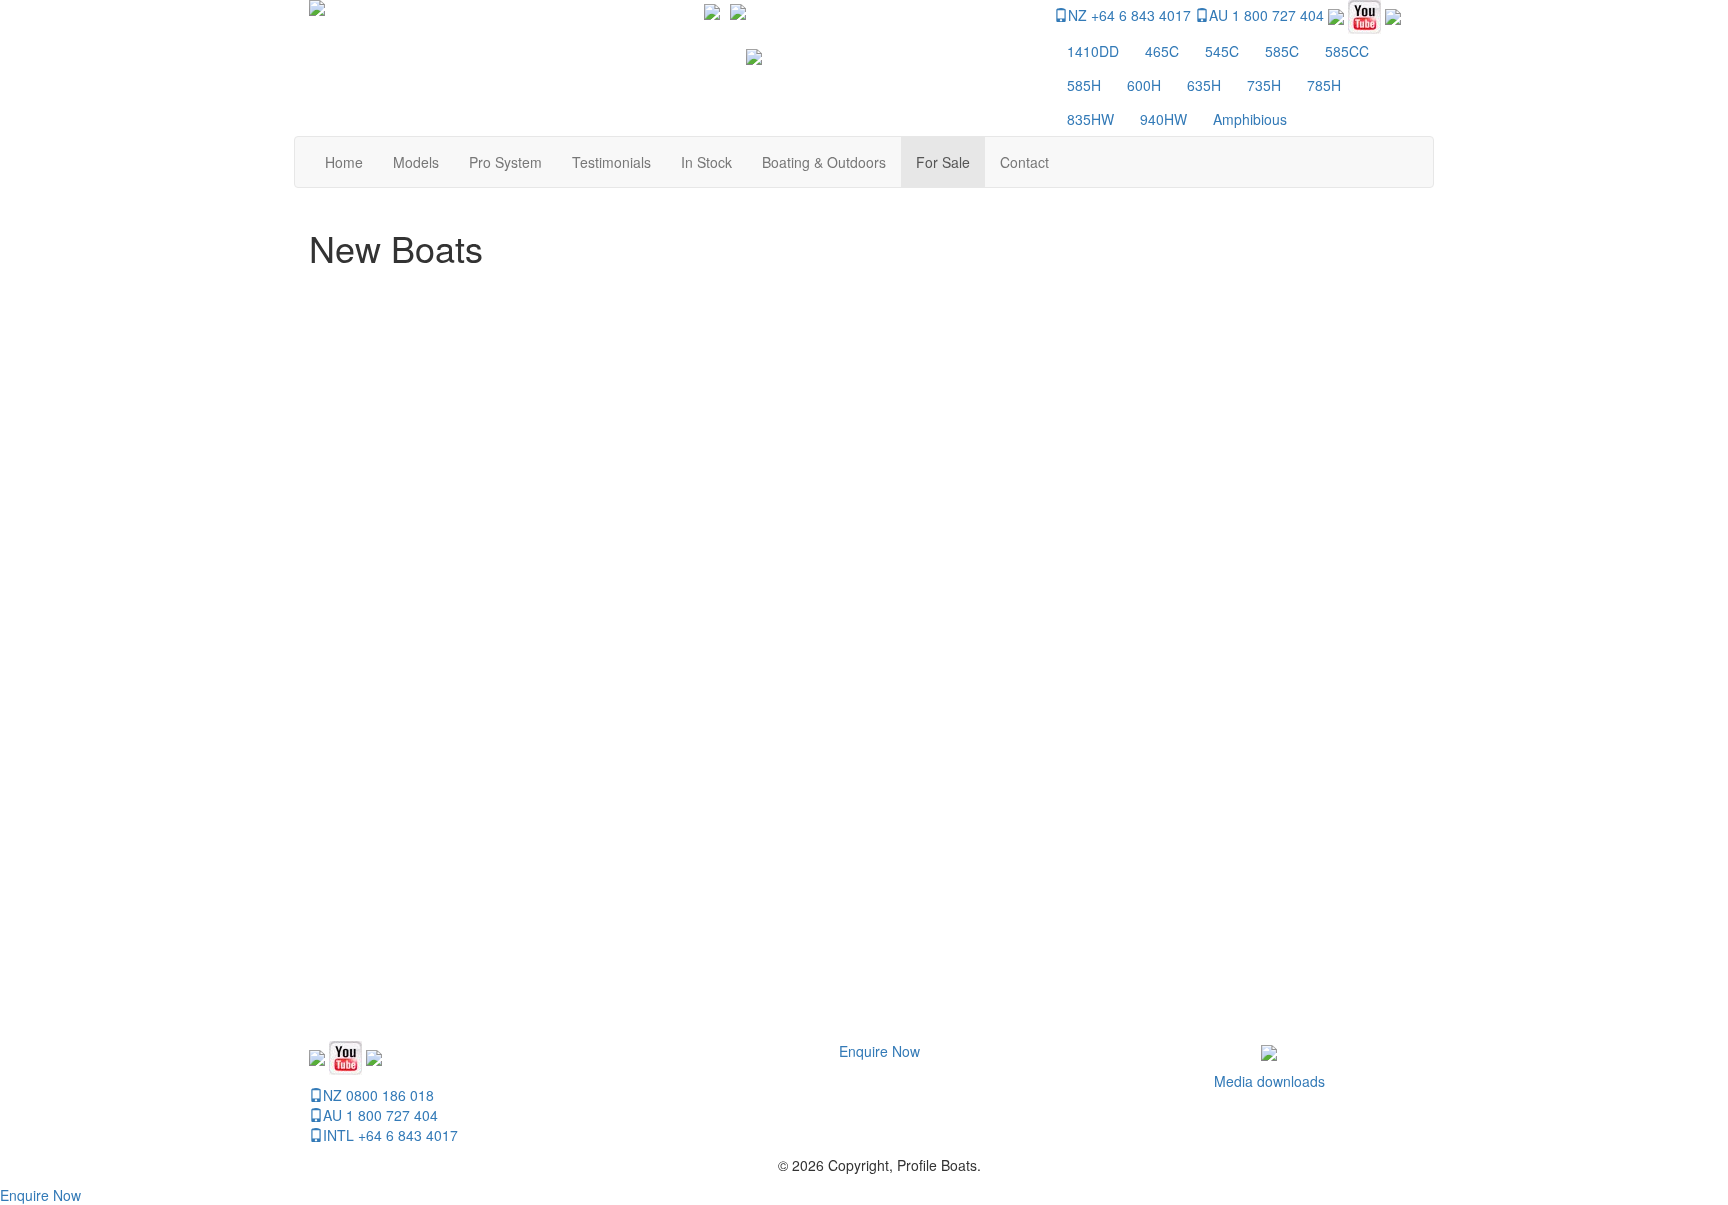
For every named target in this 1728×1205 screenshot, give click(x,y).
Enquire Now (879, 1051)
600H (1144, 85)
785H (1324, 85)
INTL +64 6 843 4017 (390, 1135)
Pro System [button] (505, 162)
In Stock (706, 162)
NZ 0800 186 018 (378, 1095)
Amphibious (1250, 119)
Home (344, 162)
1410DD (1093, 51)
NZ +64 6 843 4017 (1129, 15)
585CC (1347, 51)
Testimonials (611, 162)
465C (1162, 51)
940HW (1163, 119)
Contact (1024, 162)
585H (1084, 85)
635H (1204, 85)
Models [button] (416, 162)
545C (1222, 51)
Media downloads (1269, 1081)
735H (1264, 85)
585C (1282, 51)
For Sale (943, 162)
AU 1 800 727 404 (1266, 15)
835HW (1090, 119)
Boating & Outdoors (824, 162)
